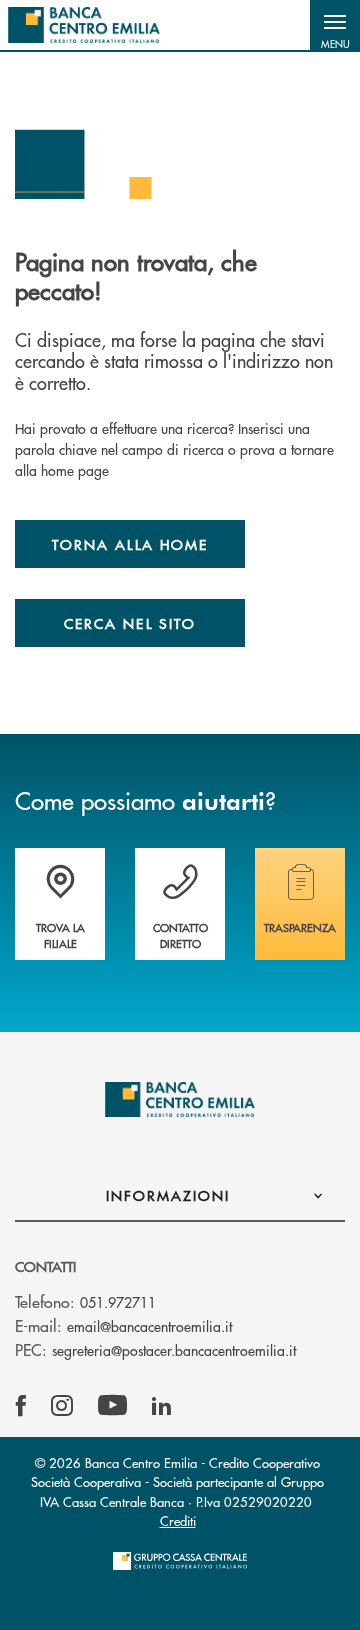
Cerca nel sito (130, 623)
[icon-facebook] (21, 1406)
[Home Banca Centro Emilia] (84, 25)
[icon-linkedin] (162, 1406)
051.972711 (118, 1302)
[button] (335, 25)
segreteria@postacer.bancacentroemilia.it (174, 1350)
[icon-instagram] (62, 1406)
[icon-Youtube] (112, 1406)
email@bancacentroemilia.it (149, 1326)
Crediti (178, 1520)
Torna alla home (130, 544)
